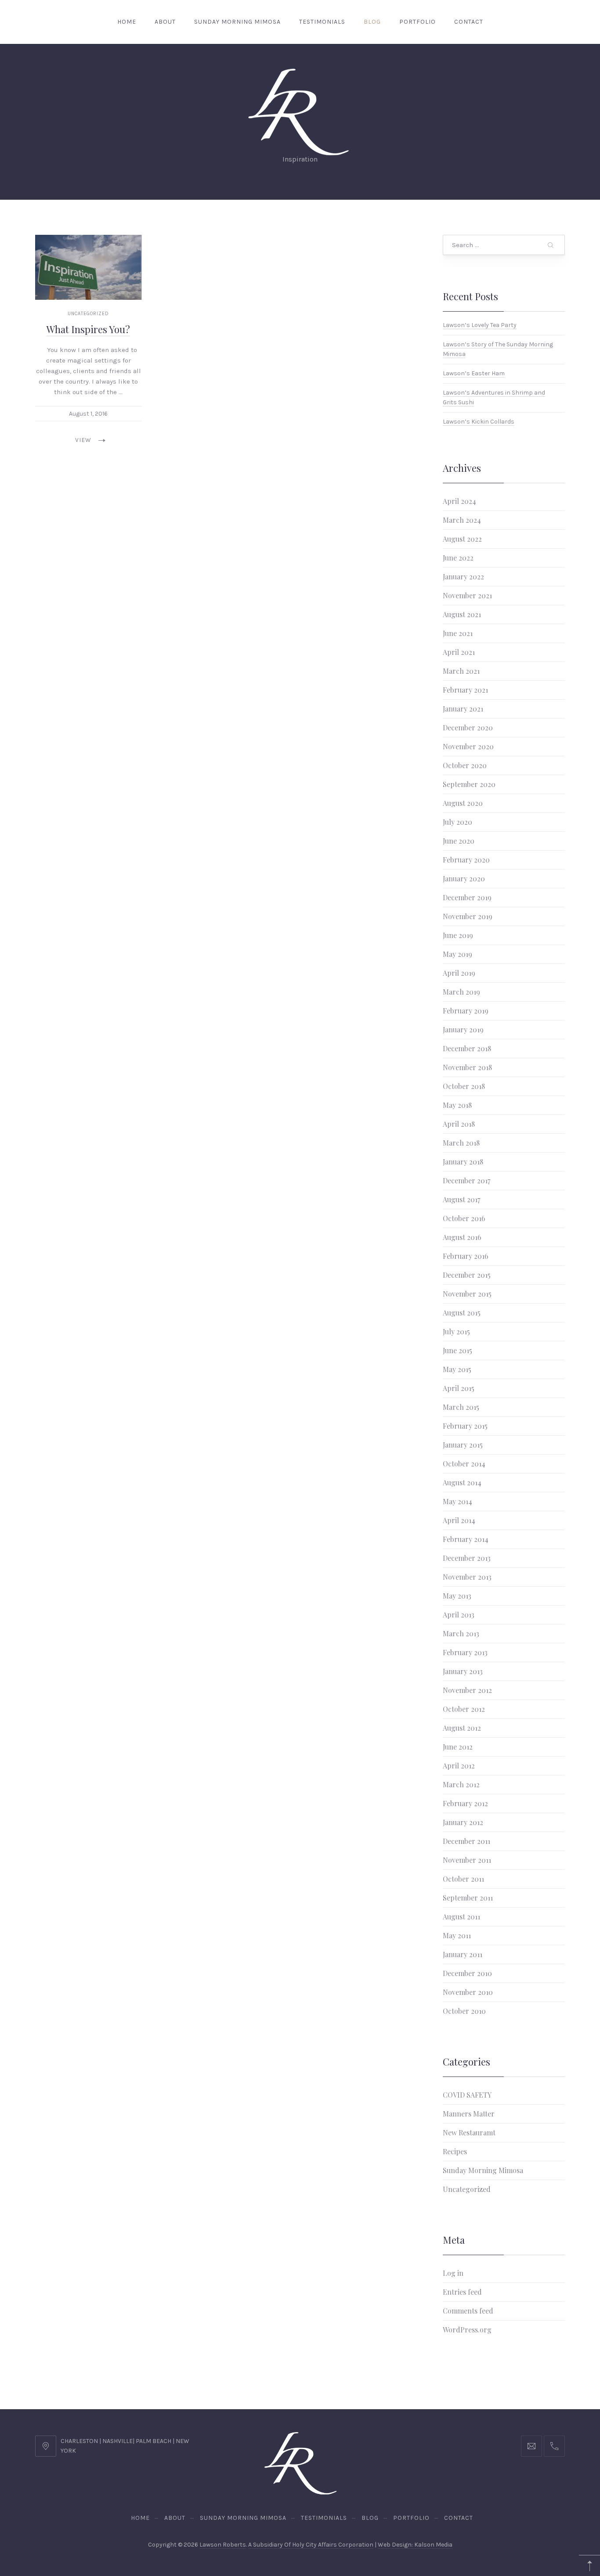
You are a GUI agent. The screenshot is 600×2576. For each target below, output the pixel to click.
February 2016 (466, 1256)
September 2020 (469, 784)
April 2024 (459, 501)
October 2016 (464, 1218)
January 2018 (463, 1162)
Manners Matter (469, 2114)
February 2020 (466, 860)
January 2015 (463, 1445)
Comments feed (468, 2311)
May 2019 (457, 954)
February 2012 (465, 1803)
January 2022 (463, 577)
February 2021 (465, 690)
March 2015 (461, 1407)
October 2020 (465, 765)
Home (127, 22)
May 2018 (457, 1105)
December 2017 (466, 1180)
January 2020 (464, 878)
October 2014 (464, 1464)
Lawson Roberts (223, 2545)
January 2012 (463, 1822)
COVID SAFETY (467, 2095)
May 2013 (457, 1596)
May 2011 (457, 1935)
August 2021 (462, 614)
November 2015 (467, 1294)
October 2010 (464, 2011)
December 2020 (468, 728)
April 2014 (459, 1520)
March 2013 (461, 1633)
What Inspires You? (88, 329)
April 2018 (459, 1124)
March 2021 (461, 671)
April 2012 (459, 1766)
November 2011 (467, 1860)
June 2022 (458, 558)
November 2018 (467, 1067)
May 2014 (457, 1501)
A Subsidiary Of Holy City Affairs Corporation (311, 2545)
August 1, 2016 (88, 414)
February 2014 (466, 1539)
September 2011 (468, 1898)
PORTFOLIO (417, 22)
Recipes (455, 2151)
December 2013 (467, 1558)
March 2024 (462, 520)
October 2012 (464, 1709)
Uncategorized (88, 314)
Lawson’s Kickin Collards (479, 422)
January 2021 (463, 709)
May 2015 (457, 1369)
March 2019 (461, 992)
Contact (469, 22)
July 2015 (456, 1331)
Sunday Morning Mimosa (237, 22)
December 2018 (467, 1048)
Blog (372, 22)
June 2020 (459, 841)
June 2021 (458, 633)
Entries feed (462, 2292)
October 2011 (463, 1879)
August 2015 (462, 1313)
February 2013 (465, 1652)
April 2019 (459, 973)
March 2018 (461, 1143)
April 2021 (459, 652)
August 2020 (463, 803)
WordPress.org (467, 2330)
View (83, 440)
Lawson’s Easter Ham (474, 373)
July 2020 (457, 822)
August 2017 (461, 1199)
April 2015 (459, 1388)
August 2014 (462, 1482)
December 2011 (466, 1841)
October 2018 (464, 1086)
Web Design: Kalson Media (415, 2545)
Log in (453, 2273)
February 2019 (466, 1011)
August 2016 (462, 1237)
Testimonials (322, 22)
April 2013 (459, 1615)
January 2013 (463, 1671)
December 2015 (467, 1275)
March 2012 (461, 1784)
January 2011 (463, 1954)
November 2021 (467, 595)
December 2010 (467, 1973)
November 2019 (468, 916)
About (165, 22)
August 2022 (462, 539)
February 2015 (465, 1426)
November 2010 (468, 1992)
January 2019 (463, 1029)
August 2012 (462, 1728)
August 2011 (461, 1917)
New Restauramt (469, 2132)
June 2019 (458, 935)
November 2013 (467, 1577)
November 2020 (468, 746)
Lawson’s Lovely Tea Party (480, 325)
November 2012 (467, 1690)
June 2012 (458, 1747)
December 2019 (467, 897)
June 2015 (457, 1350)
